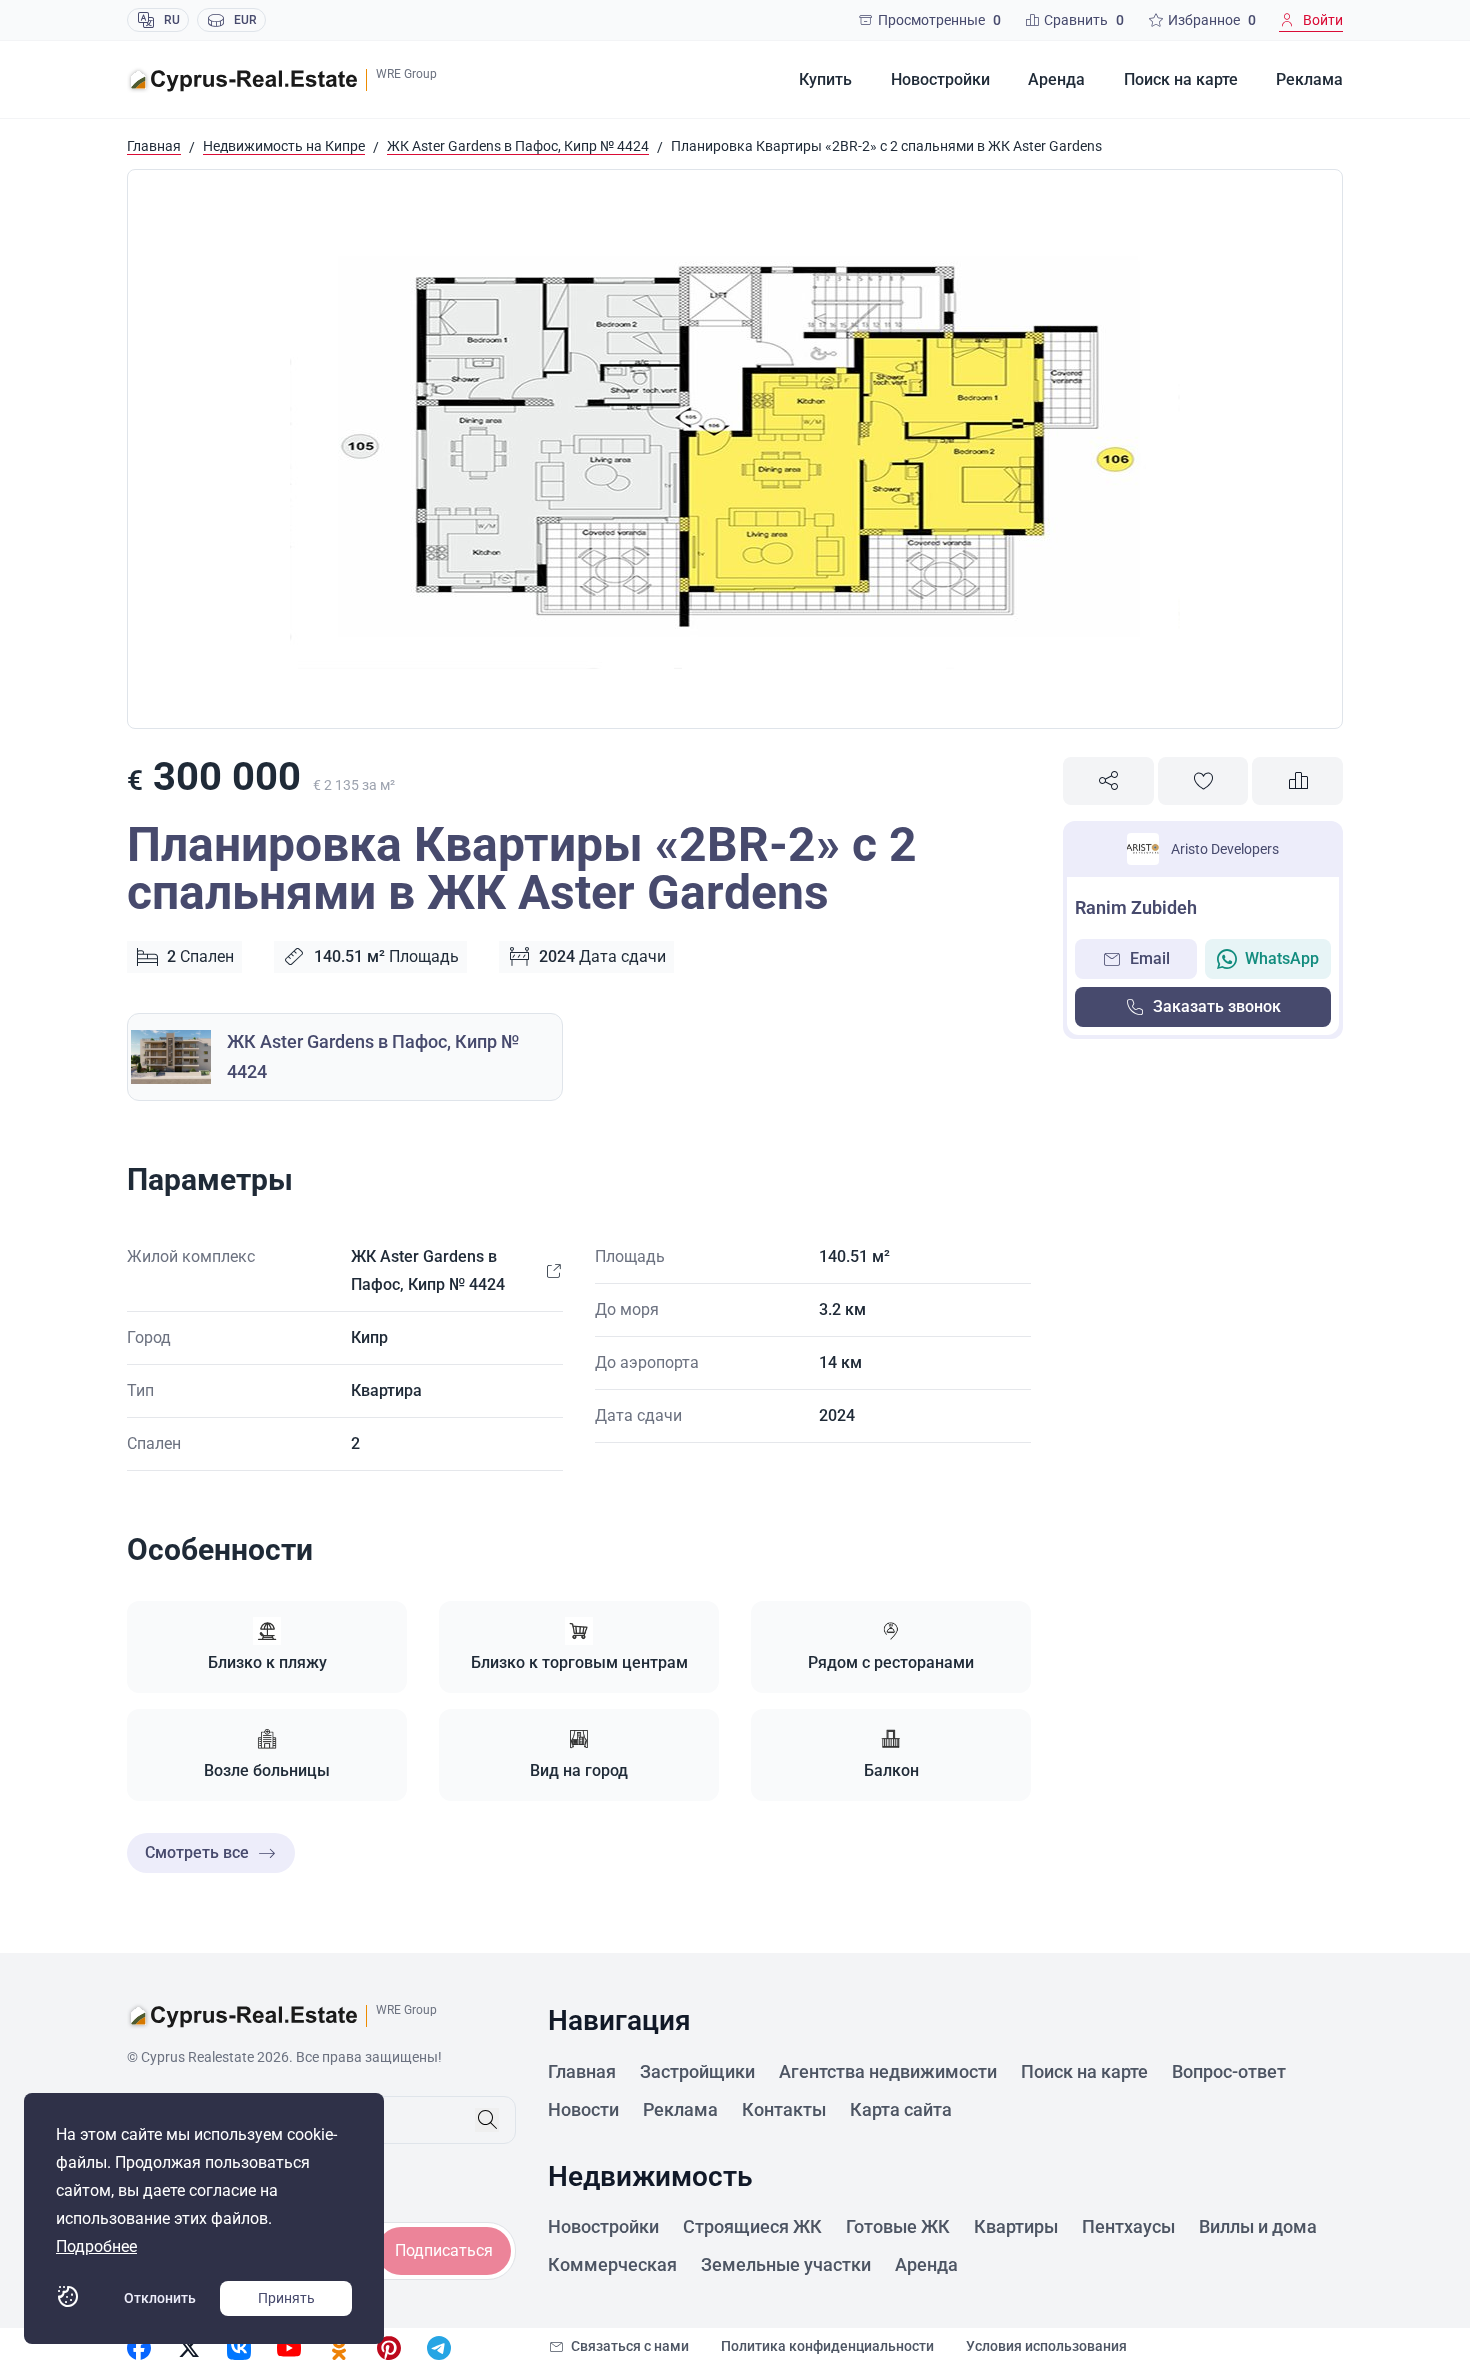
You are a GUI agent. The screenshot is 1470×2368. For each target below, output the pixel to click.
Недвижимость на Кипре (284, 146)
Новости (583, 2109)
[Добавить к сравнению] (1297, 781)
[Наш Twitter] (189, 2348)
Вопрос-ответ (1229, 2071)
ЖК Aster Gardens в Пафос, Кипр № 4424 (518, 146)
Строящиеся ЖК (752, 2226)
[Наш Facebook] (139, 2348)
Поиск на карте (1181, 79)
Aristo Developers (1225, 849)
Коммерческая (612, 2264)
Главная (154, 146)
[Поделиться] (1108, 781)
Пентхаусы (1128, 2226)
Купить (825, 79)
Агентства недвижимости (888, 2071)
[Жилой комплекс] (553, 1271)
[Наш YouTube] (289, 2348)
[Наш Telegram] (439, 2348)
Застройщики (697, 2071)
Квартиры (1016, 2226)
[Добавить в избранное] (1203, 781)
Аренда (1056, 79)
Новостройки (940, 79)
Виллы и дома (1258, 2226)
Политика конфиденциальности (827, 2346)
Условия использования (1046, 2346)
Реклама (1309, 79)
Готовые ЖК (898, 2226)
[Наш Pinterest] (389, 2348)
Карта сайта (901, 2109)
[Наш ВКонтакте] (239, 2348)
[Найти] (487, 2120)
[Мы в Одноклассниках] (339, 2348)
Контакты (784, 2109)
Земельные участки (786, 2264)
